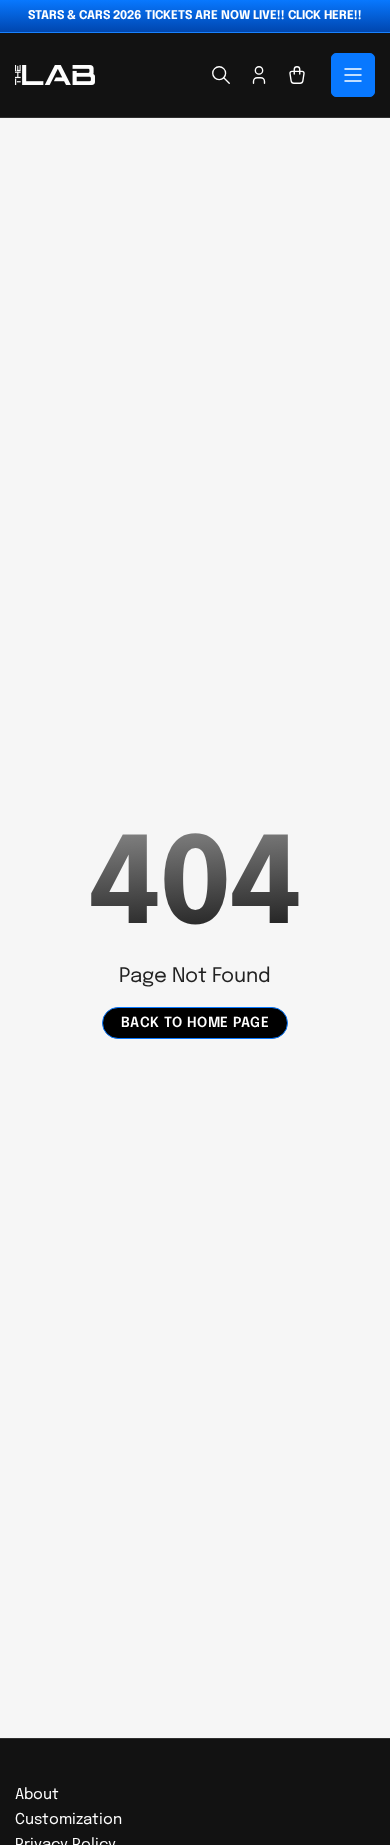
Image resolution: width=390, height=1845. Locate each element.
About (37, 1795)
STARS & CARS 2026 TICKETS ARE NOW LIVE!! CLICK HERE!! (195, 16)
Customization (68, 1820)
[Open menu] (353, 75)
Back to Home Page (195, 1023)
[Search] (221, 75)
